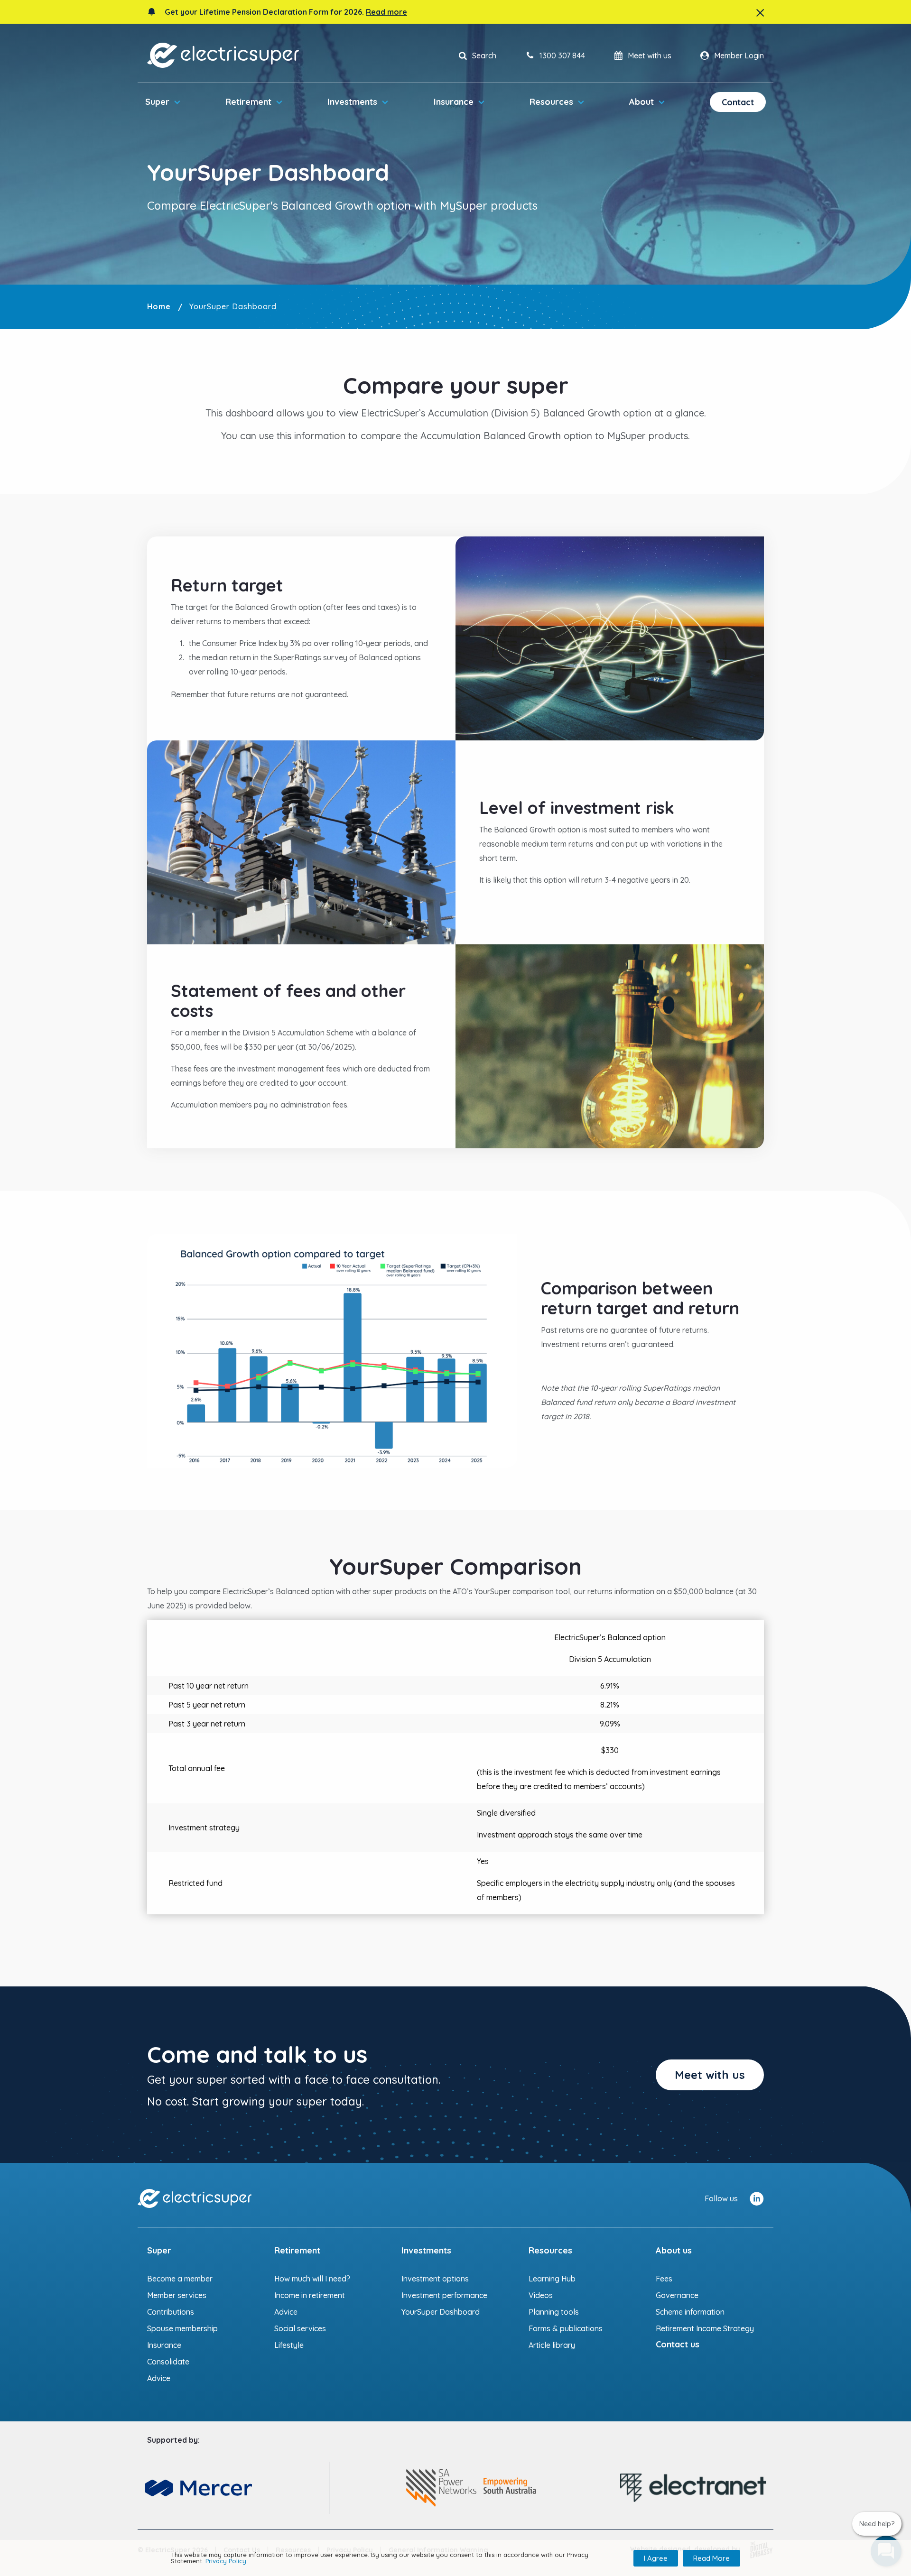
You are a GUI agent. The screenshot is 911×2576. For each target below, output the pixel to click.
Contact (738, 102)
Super (157, 102)
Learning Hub (552, 2279)
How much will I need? (312, 2279)
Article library (552, 2345)
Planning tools (554, 2312)
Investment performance (444, 2295)
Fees (664, 2279)
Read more (386, 12)
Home (159, 306)
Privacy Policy (226, 2561)
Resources (551, 102)
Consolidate (168, 2362)
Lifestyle (289, 2345)
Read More (711, 2558)
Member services (177, 2295)
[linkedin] (757, 2198)
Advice (159, 2378)
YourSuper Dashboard (441, 2312)
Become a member (180, 2279)
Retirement (248, 102)
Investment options (435, 2279)
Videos (541, 2295)
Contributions (171, 2312)
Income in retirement (310, 2295)
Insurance (454, 102)
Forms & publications (566, 2328)
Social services (300, 2328)
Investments (352, 102)
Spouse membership (182, 2328)
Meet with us (710, 2075)
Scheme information (690, 2312)
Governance (677, 2295)
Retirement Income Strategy (705, 2328)
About (641, 102)
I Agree (656, 2558)
